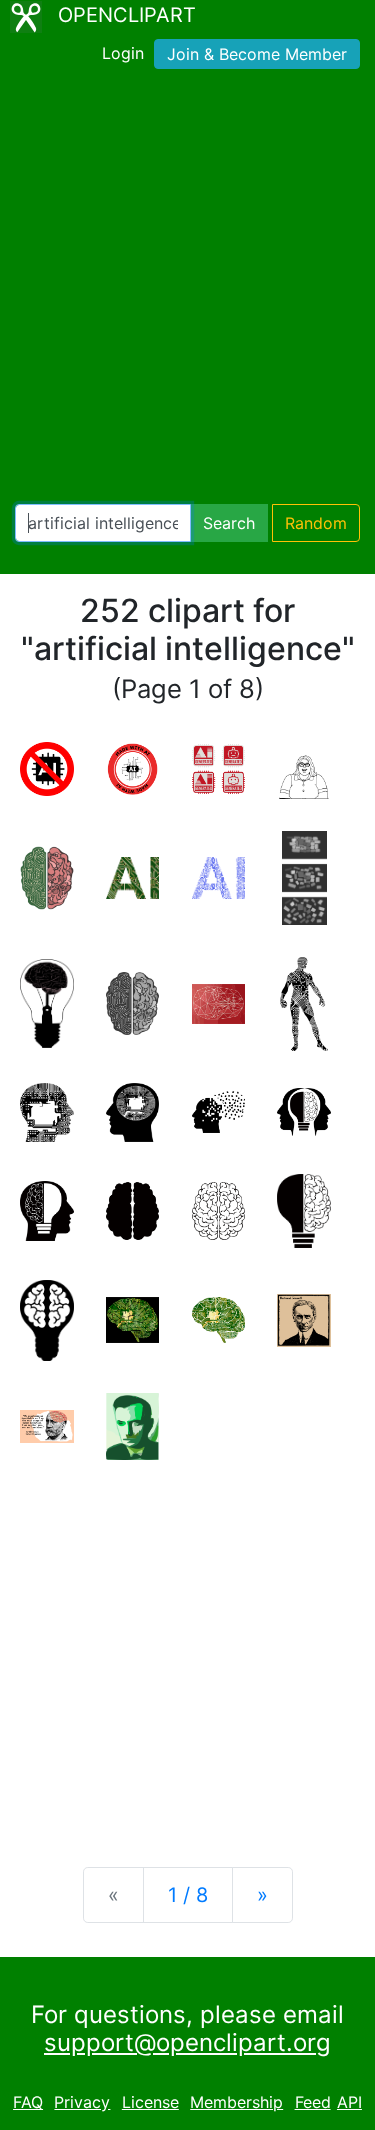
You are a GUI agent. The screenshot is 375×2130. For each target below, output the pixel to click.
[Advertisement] (187, 290)
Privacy (82, 2102)
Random (316, 523)
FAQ (28, 2102)
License (150, 2102)
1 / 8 (188, 1895)
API (349, 2102)
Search (229, 523)
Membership (236, 2102)
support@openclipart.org (187, 2042)
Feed (313, 2102)
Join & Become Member (257, 54)
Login (123, 53)
